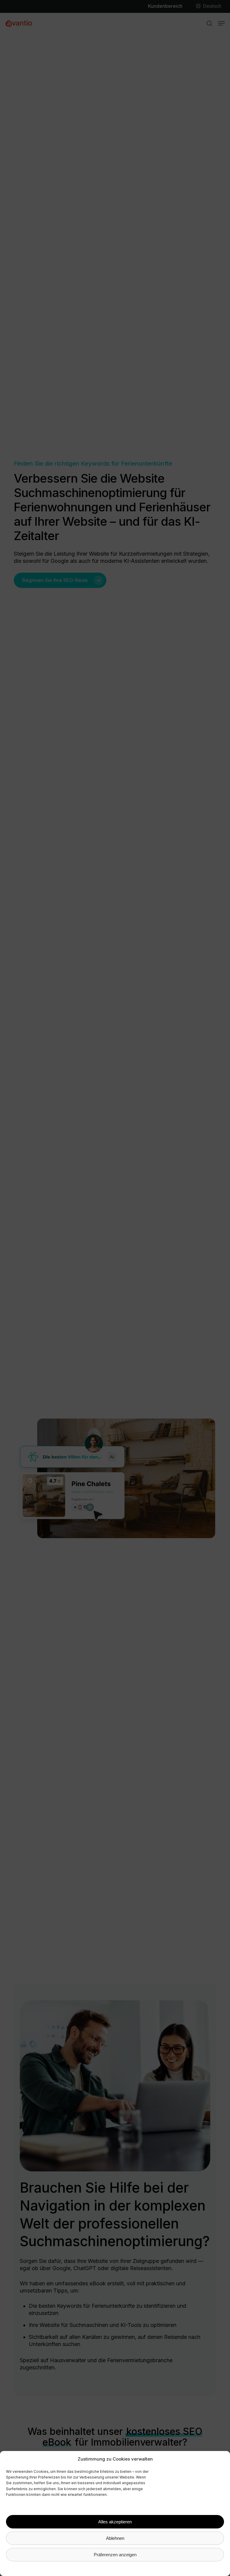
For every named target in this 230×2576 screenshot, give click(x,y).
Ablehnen (115, 2538)
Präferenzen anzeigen (115, 2555)
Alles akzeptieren (115, 2522)
